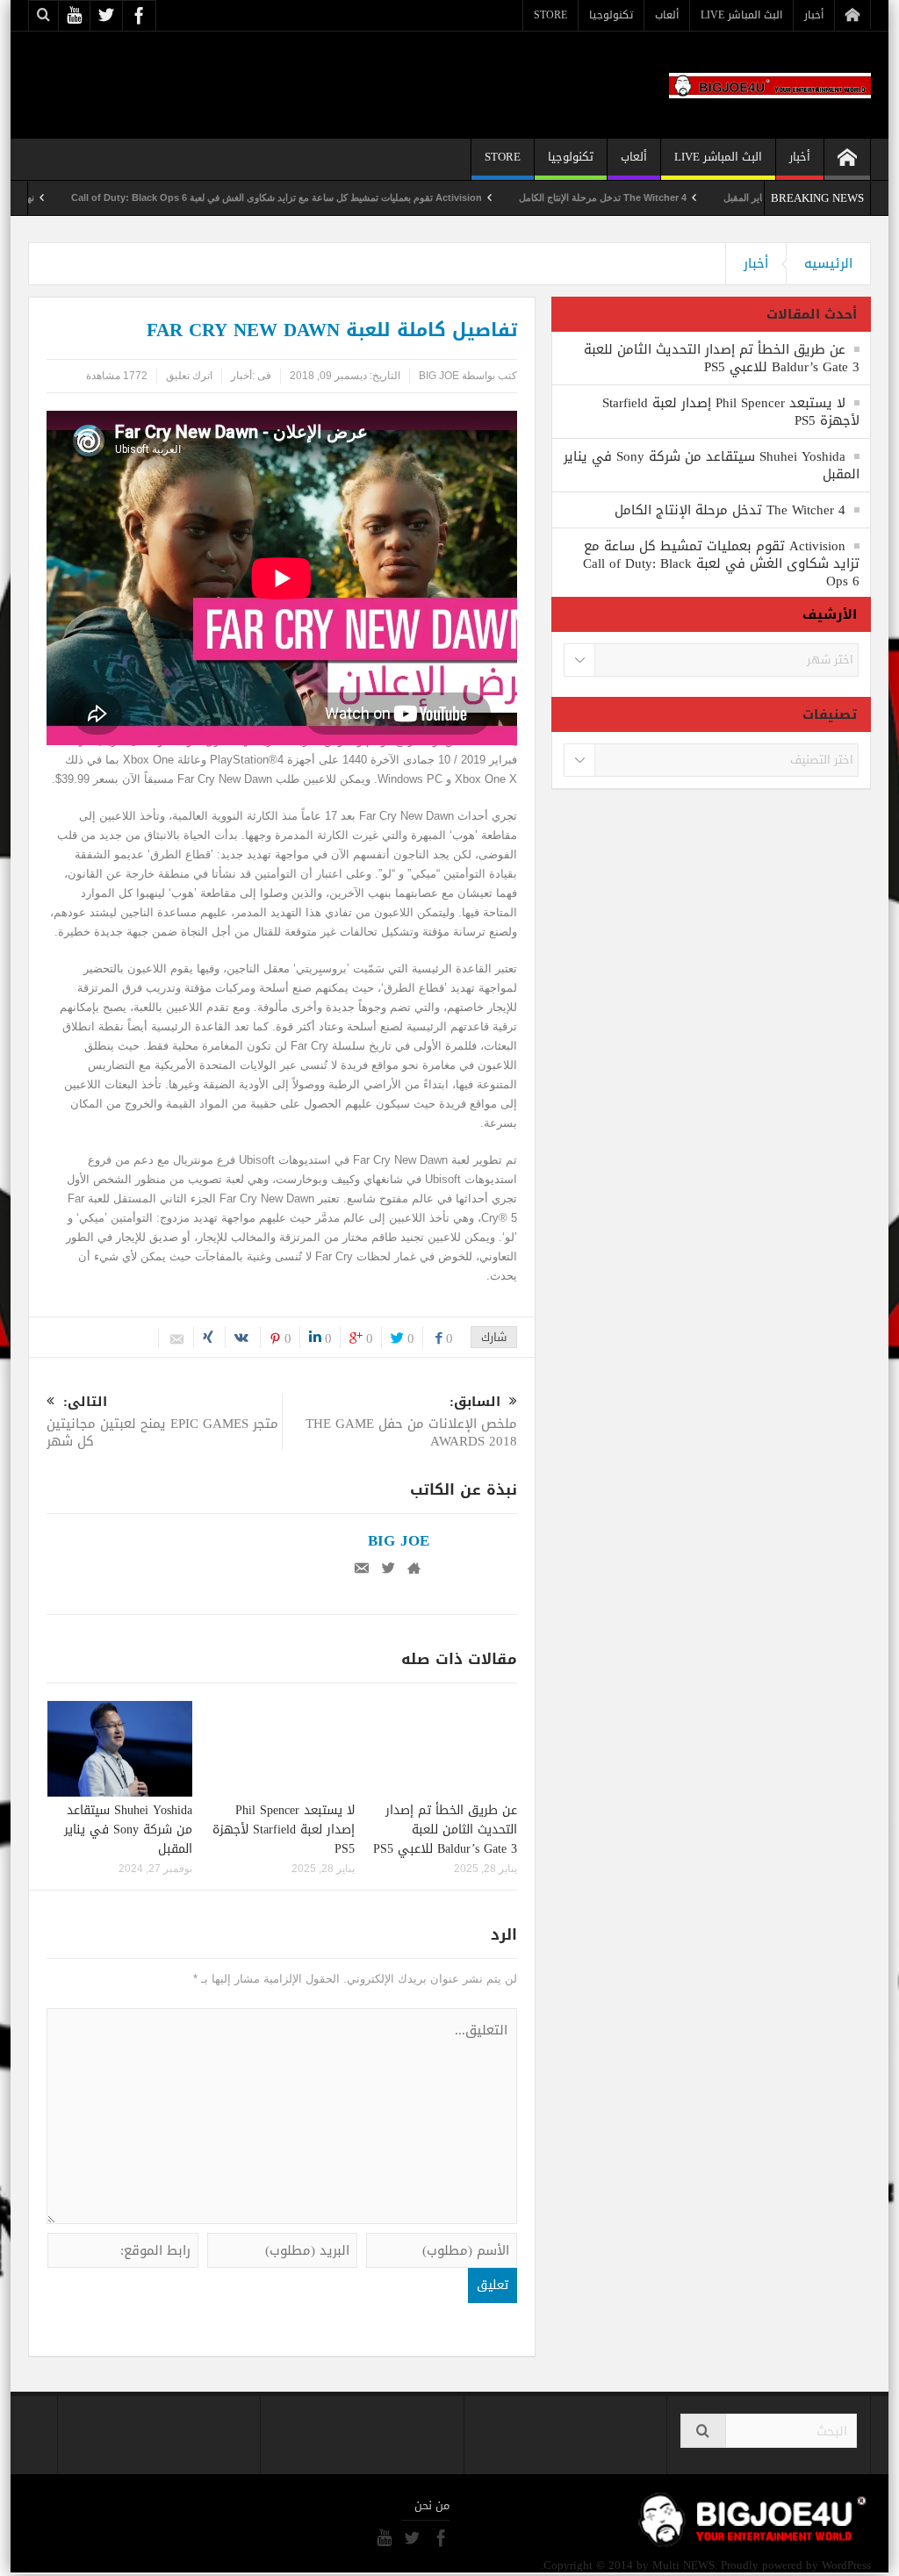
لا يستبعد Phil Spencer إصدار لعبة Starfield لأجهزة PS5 (284, 1830)
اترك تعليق (189, 376)
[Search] (703, 2431)
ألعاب (667, 15)
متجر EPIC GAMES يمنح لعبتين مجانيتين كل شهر (162, 1423)
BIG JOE (439, 376)
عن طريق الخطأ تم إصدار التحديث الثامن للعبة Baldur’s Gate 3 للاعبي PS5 (445, 1830)
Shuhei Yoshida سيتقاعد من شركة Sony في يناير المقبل (128, 1830)
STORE (550, 15)
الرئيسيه (828, 263)
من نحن (432, 2506)
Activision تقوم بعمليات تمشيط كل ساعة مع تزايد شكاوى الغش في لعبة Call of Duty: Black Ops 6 (335, 197)
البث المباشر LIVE (741, 15)
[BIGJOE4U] (770, 85)
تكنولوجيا (611, 15)
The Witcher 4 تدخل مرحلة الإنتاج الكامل (662, 197)
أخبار (814, 15)
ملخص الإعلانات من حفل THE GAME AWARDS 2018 (411, 1423)
